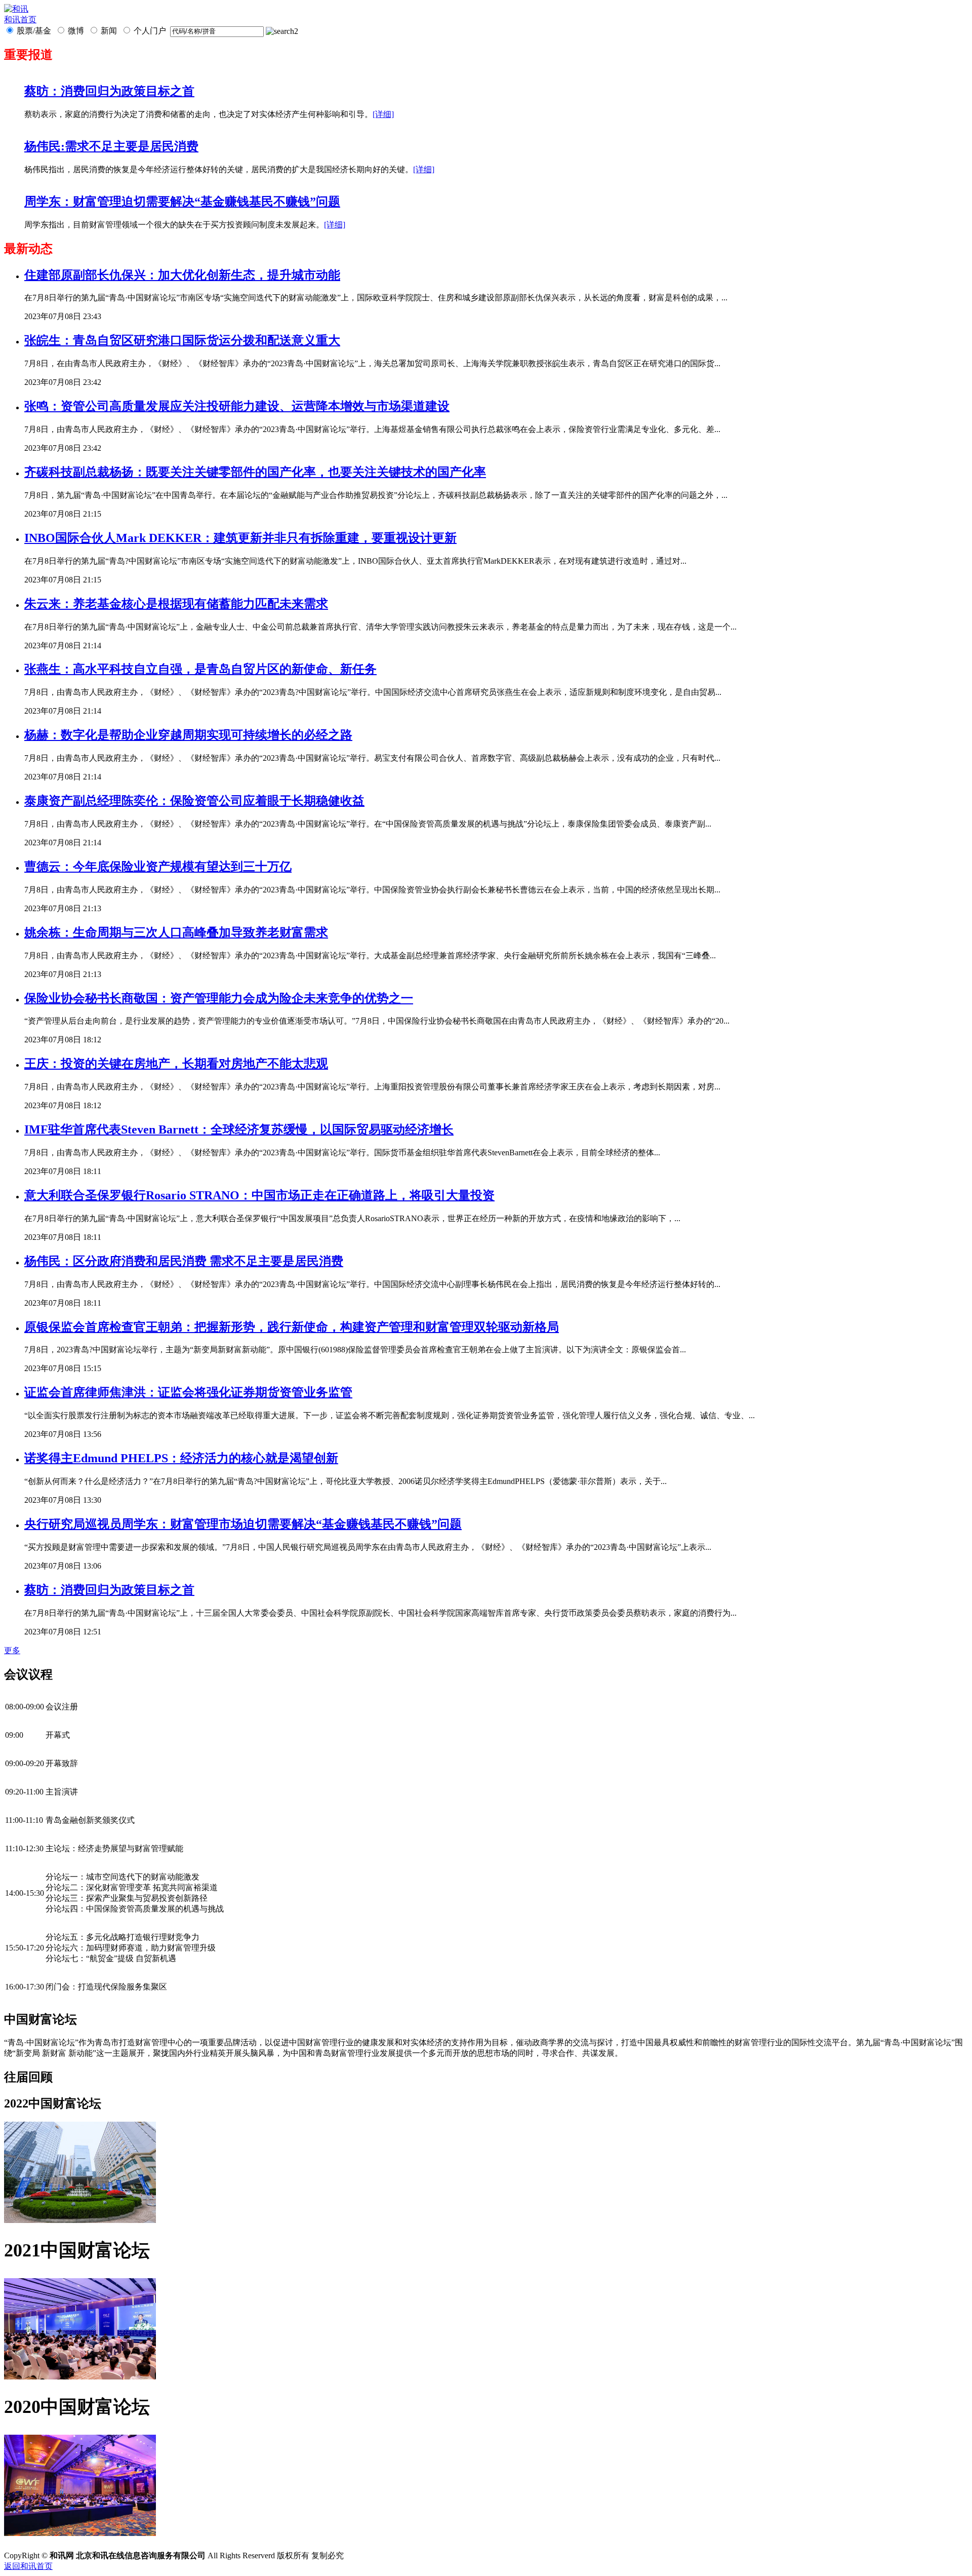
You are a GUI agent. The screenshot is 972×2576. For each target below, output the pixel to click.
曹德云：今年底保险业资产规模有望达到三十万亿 (158, 867)
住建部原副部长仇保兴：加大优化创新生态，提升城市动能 (182, 275)
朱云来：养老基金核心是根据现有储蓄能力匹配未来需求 (176, 604)
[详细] (383, 114)
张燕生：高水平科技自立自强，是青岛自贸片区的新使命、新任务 (200, 669)
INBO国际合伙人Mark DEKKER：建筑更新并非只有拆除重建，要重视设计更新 (240, 538)
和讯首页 (20, 19)
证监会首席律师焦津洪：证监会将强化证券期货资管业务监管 (188, 1392)
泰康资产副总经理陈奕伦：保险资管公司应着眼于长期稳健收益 (194, 801)
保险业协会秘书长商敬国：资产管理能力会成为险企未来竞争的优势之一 (219, 998)
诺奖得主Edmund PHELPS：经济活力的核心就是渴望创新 (181, 1458)
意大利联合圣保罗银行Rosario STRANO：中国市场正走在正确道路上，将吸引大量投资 (259, 1195)
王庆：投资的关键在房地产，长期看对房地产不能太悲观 (176, 1064)
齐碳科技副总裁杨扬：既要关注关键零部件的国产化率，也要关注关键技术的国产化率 (255, 472)
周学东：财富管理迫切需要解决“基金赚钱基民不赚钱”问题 (182, 202)
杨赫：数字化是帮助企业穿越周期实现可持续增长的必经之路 (188, 735)
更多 (12, 1650)
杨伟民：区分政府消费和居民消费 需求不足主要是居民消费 (184, 1261)
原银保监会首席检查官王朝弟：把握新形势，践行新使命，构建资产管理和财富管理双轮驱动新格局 (292, 1327)
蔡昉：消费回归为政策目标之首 (109, 91)
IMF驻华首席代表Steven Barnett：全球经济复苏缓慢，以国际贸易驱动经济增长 (239, 1129)
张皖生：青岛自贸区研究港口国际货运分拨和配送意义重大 (182, 340)
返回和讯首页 (28, 2566)
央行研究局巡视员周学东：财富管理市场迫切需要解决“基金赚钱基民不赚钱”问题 (243, 1524)
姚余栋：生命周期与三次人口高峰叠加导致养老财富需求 (176, 932)
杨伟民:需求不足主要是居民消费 (111, 146)
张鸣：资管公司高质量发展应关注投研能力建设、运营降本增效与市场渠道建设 (237, 406)
